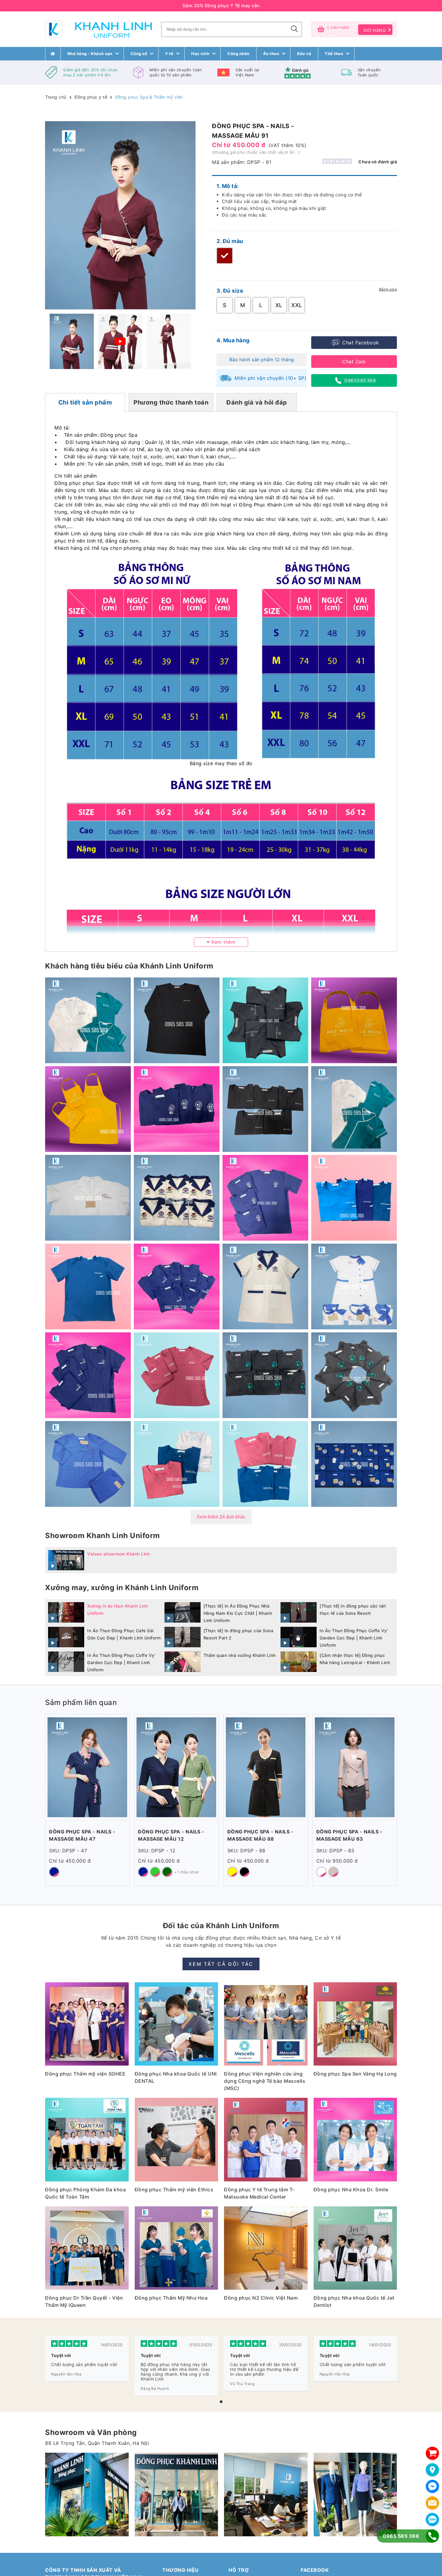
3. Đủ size (230, 291)
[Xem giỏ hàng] (432, 2453)
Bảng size (388, 289)
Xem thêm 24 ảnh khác (221, 1517)
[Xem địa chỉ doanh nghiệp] (432, 2470)
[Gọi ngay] (432, 2536)
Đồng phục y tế (91, 97)
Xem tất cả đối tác (221, 1964)
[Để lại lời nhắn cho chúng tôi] (432, 2503)
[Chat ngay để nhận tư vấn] (432, 2486)
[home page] (53, 54)
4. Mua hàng (233, 340)
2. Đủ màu (230, 241)
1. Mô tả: (228, 186)
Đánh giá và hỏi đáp (257, 402)
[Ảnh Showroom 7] (176, 2494)
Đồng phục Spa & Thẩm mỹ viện (149, 97)
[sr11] (355, 2494)
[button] (221, 2402)
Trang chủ (56, 97)
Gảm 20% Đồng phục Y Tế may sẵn (221, 6)
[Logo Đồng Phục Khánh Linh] (98, 29)
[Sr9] (266, 2494)
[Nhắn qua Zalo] (432, 2519)
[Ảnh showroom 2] (87, 2494)
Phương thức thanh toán (171, 402)
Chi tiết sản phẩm (85, 402)
